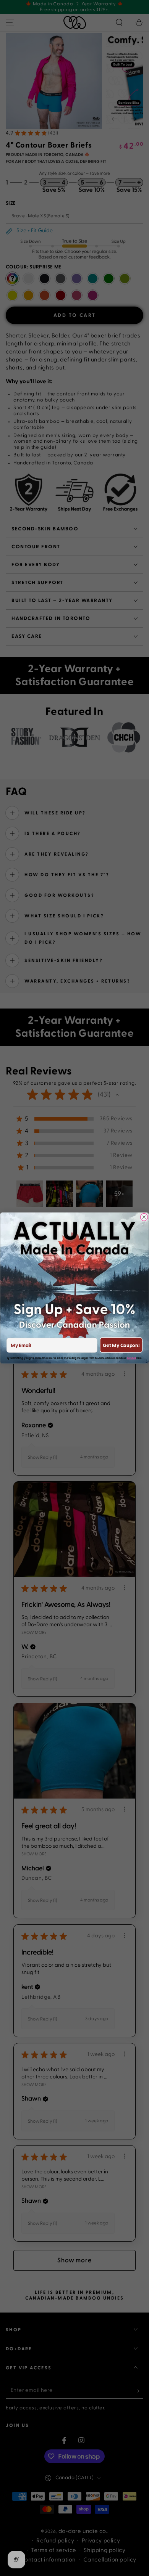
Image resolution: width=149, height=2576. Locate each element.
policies (131, 1358)
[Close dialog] (144, 1217)
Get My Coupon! (121, 1345)
